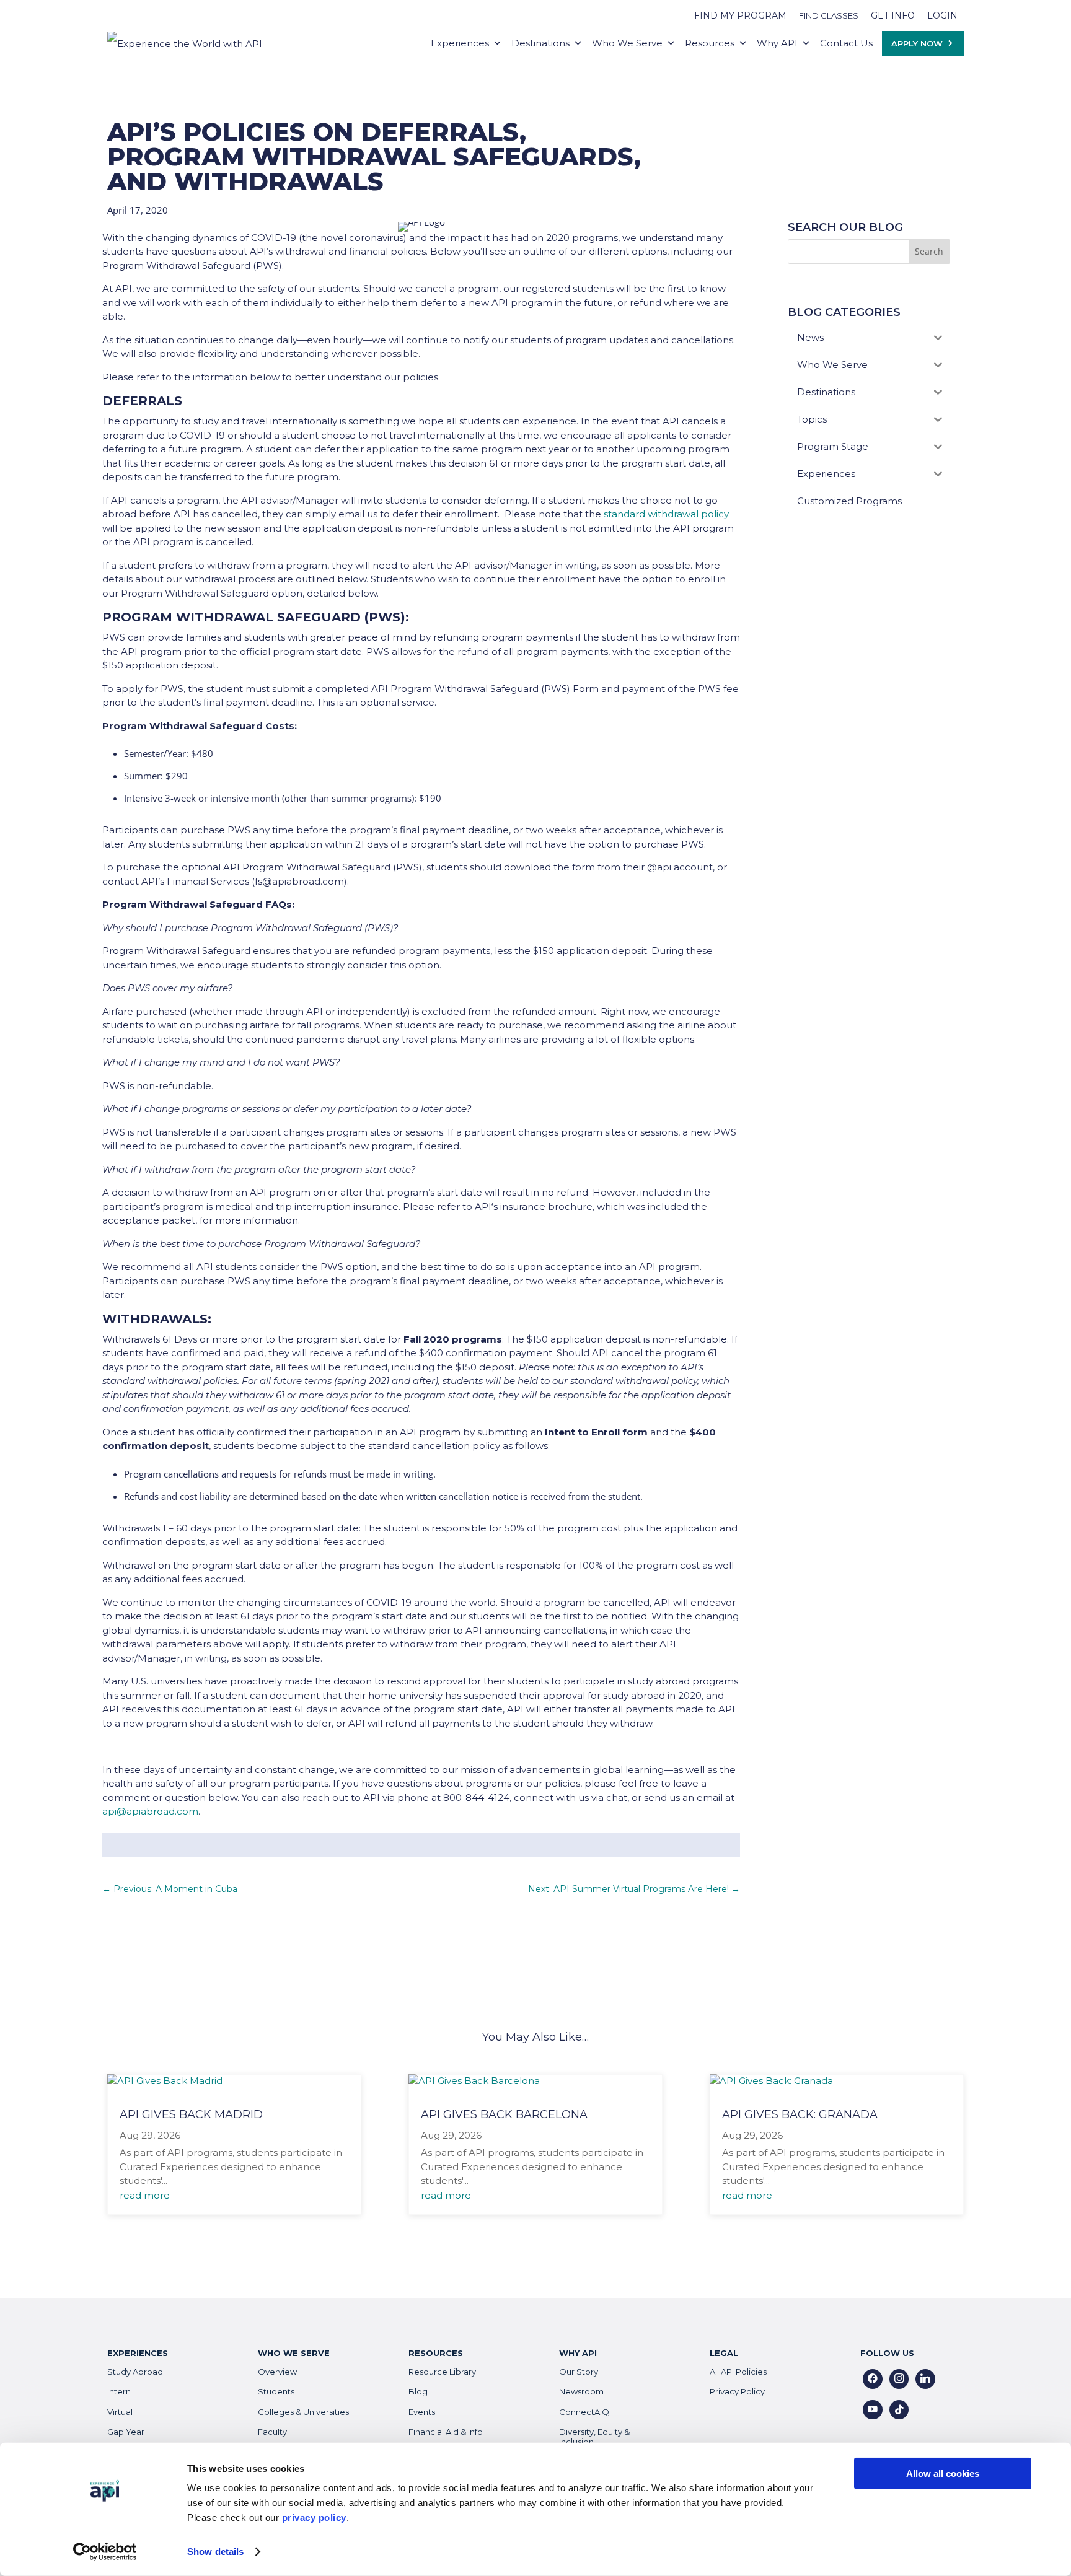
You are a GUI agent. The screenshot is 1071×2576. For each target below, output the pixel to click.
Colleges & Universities (303, 2412)
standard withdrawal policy (666, 514)
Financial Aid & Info (446, 2432)
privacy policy (314, 2517)
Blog (418, 2391)
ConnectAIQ (584, 2412)
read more (145, 2195)
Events (422, 2412)
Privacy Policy (737, 2391)
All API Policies (738, 2372)
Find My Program (740, 15)
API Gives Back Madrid (191, 2114)
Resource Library (442, 2372)
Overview (277, 2372)
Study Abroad (135, 2372)
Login (942, 15)
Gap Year (126, 2432)
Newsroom (581, 2391)
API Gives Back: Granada (800, 2114)
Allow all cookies (943, 2473)
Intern (119, 2391)
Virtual (120, 2412)
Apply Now (917, 43)
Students (276, 2391)
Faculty (272, 2432)
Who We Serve (627, 43)
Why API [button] (777, 43)
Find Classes (829, 15)
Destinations (540, 43)
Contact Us (846, 43)
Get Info (893, 15)
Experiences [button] (460, 43)
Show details (215, 2552)
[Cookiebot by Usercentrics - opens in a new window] (105, 2552)
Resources (710, 43)
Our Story (579, 2372)
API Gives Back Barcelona (504, 2114)
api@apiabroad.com (150, 1811)
